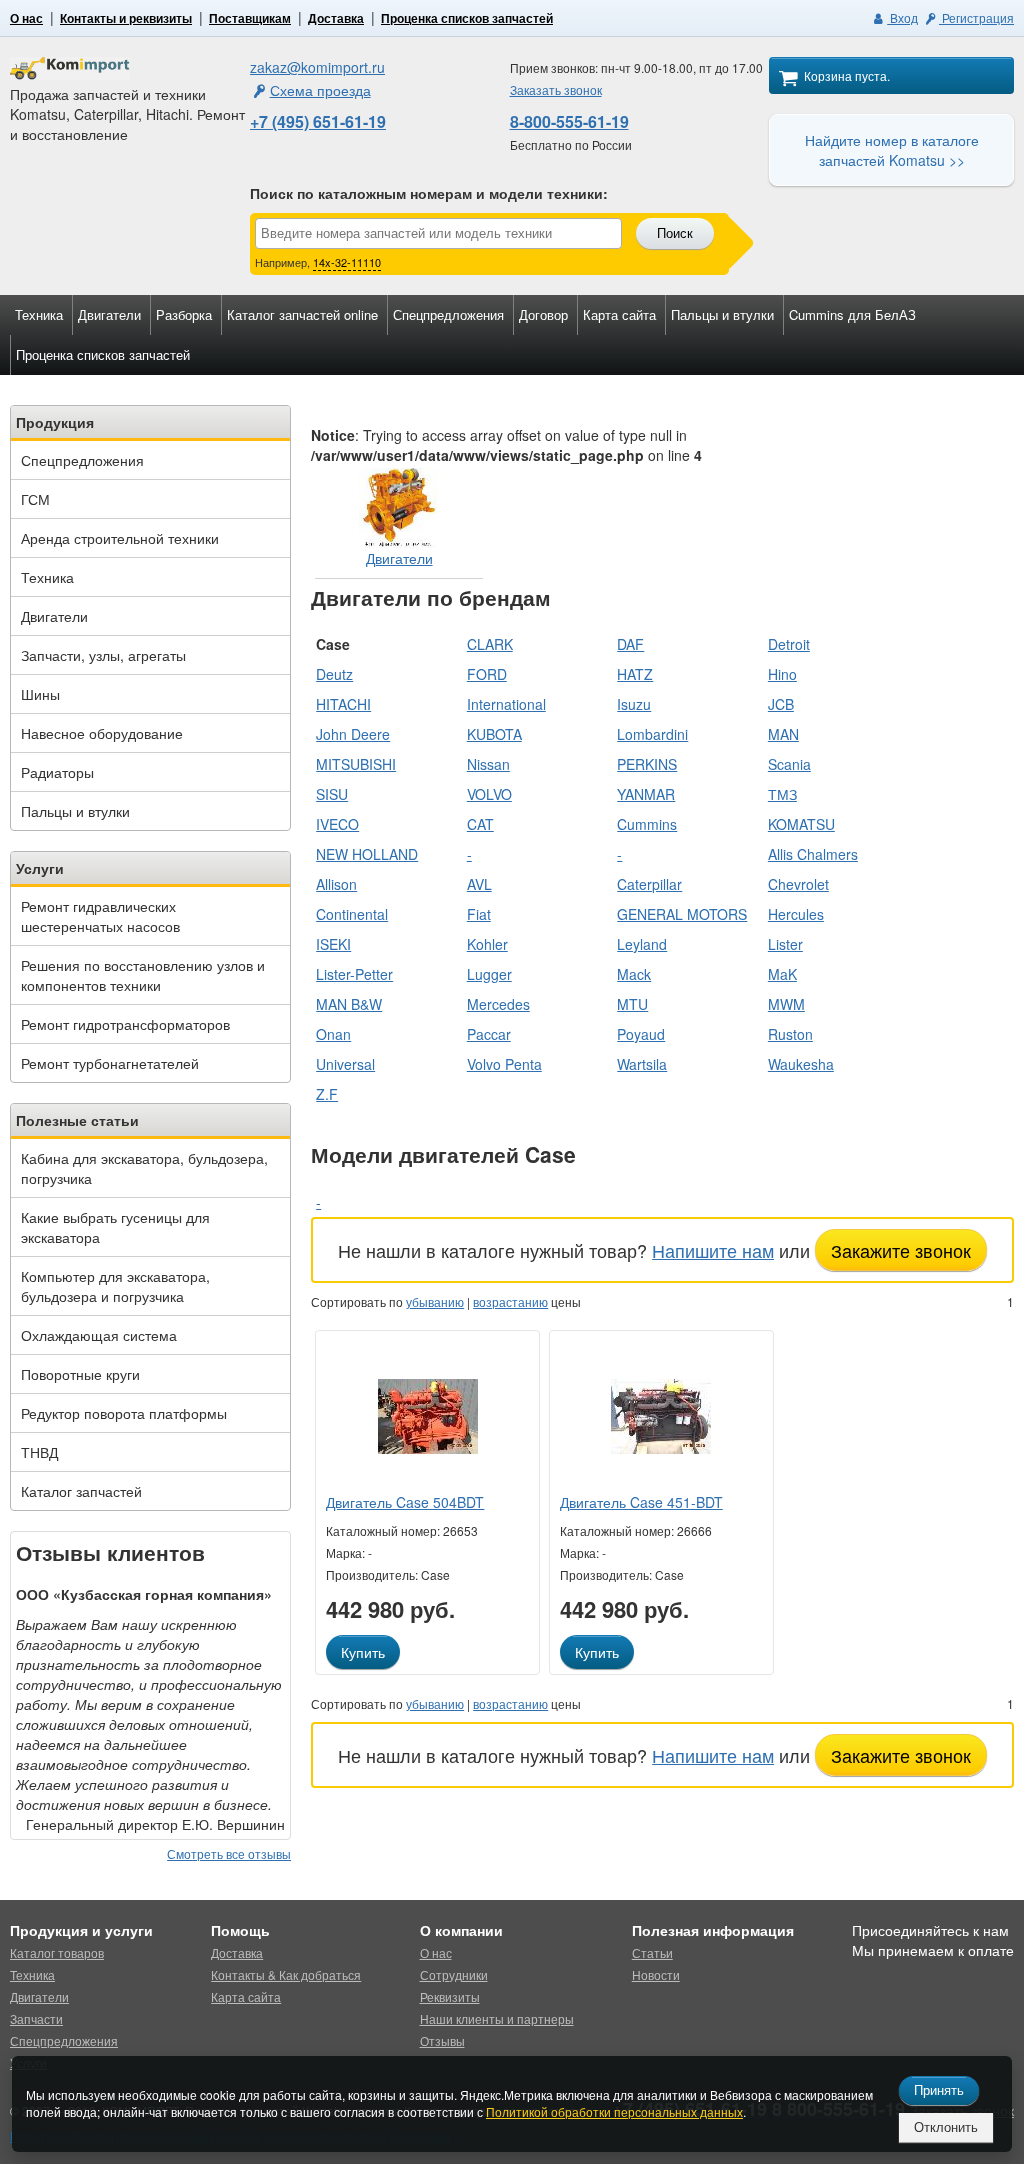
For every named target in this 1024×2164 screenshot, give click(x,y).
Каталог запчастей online (302, 314)
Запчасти (36, 2018)
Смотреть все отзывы (229, 1853)
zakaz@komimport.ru (317, 67)
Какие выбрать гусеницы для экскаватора (115, 1227)
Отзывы (442, 2040)
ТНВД (39, 1452)
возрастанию (510, 1301)
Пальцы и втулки (722, 314)
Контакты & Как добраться (286, 1974)
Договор (543, 314)
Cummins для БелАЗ (852, 314)
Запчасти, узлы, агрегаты (103, 655)
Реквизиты (450, 1996)
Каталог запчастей (81, 1491)
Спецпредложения (448, 314)
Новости (656, 1974)
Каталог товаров (57, 1952)
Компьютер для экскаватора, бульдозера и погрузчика (115, 1286)
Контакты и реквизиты (126, 18)
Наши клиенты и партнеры (497, 2018)
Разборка (184, 314)
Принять (939, 2090)
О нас (26, 18)
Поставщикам (250, 18)
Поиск (675, 233)
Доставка (336, 18)
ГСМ (35, 499)
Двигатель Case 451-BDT (641, 1502)
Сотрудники (454, 1974)
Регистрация (976, 17)
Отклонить (946, 2127)
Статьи (652, 1952)
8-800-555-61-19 (569, 121)
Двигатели (109, 314)
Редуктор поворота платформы (124, 1413)
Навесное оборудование (102, 733)
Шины (40, 694)
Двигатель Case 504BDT (405, 1502)
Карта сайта (619, 314)
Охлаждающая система (99, 1335)
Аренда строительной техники (120, 538)
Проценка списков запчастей (467, 18)
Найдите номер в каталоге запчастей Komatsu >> (892, 150)
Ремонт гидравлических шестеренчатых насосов (100, 916)
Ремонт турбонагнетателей (110, 1063)
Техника (39, 314)
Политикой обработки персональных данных (614, 2111)
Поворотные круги (80, 1374)
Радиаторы (57, 772)
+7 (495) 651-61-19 (318, 121)
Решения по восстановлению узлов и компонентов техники (143, 975)
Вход (902, 17)
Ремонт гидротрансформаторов (125, 1024)
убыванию (435, 1301)
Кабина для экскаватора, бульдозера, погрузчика (144, 1168)
